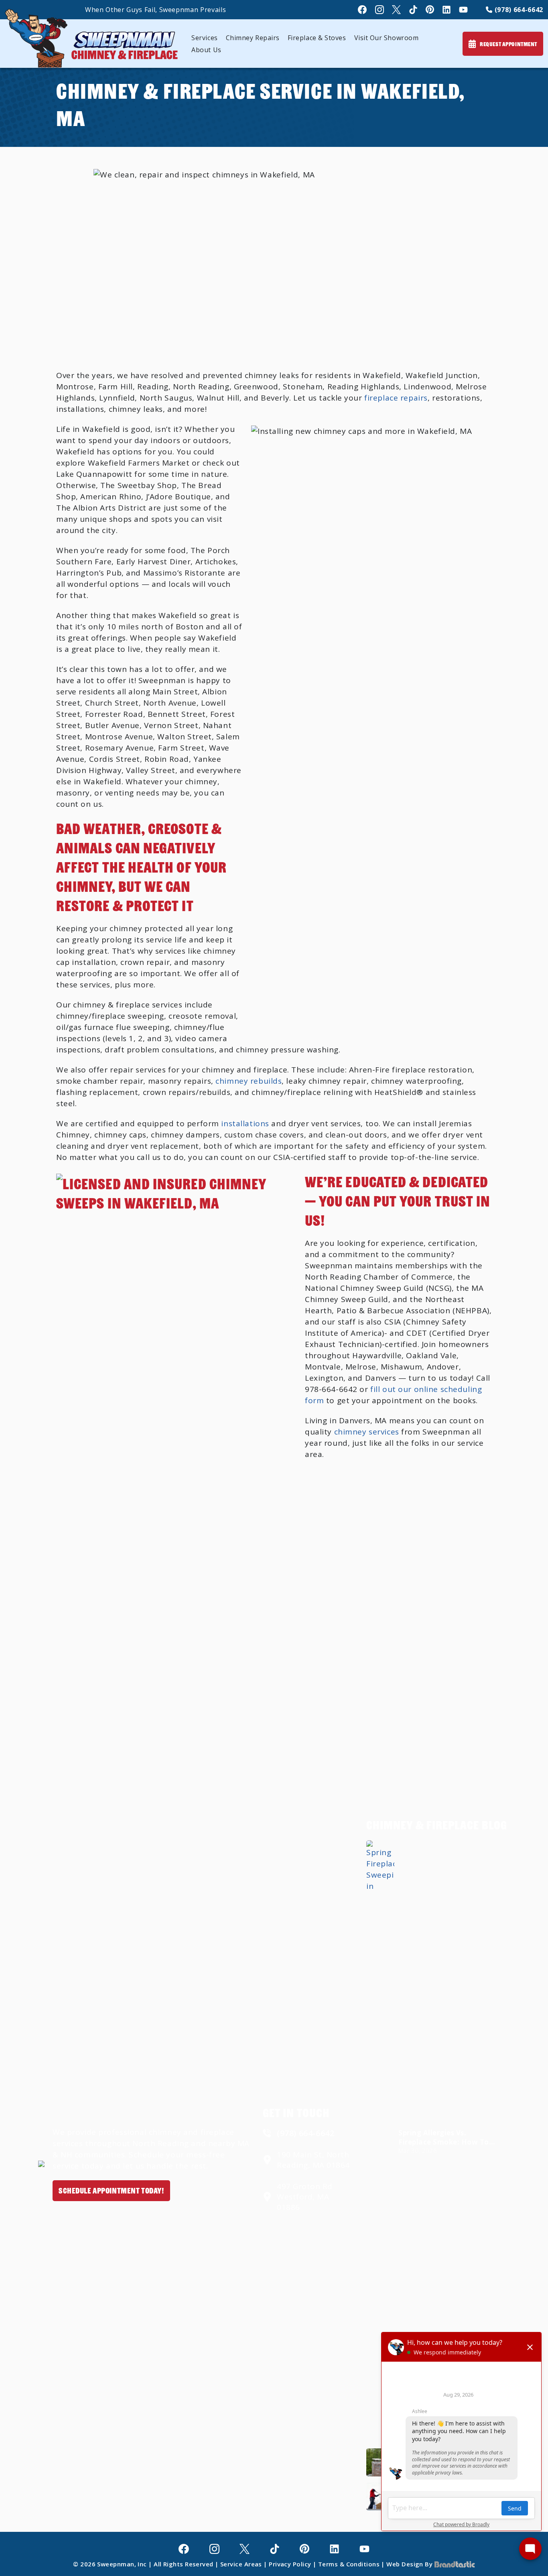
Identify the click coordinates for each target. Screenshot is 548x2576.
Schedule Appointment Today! (111, 2190)
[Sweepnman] (91, 38)
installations (245, 1123)
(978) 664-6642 (518, 10)
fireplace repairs (396, 398)
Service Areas (241, 2564)
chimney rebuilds (249, 1081)
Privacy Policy (290, 2564)
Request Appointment (508, 44)
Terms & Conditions (349, 2564)
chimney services (367, 1432)
